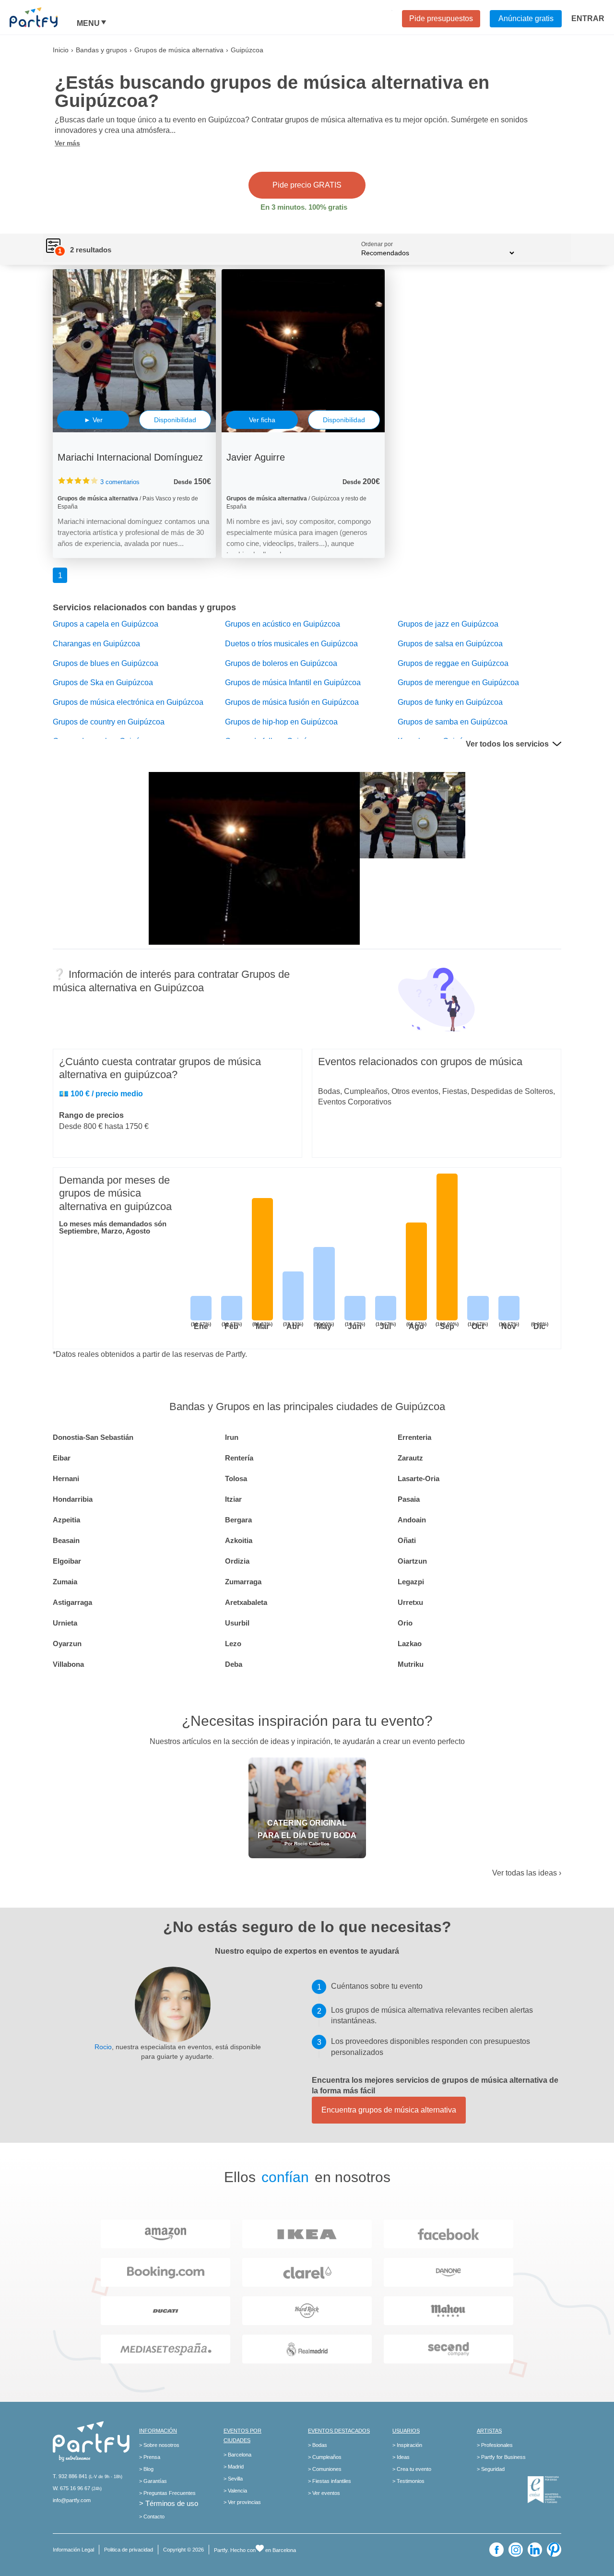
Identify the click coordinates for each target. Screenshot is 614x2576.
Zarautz (410, 1458)
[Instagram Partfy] (516, 2550)
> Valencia (235, 2491)
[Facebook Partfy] (496, 2550)
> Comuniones (325, 2469)
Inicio (61, 50)
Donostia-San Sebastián (93, 1437)
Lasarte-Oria (419, 1478)
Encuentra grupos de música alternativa (389, 2110)
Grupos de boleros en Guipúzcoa (281, 663)
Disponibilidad (175, 420)
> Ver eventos (324, 2493)
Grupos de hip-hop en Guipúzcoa (281, 722)
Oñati (407, 1540)
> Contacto (152, 2517)
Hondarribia (73, 1499)
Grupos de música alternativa (179, 50)
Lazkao (410, 1644)
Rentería (239, 1458)
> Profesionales (495, 2445)
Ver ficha (262, 420)
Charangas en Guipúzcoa (96, 644)
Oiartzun (412, 1561)
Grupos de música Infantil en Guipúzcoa (293, 683)
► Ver (93, 420)
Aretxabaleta (246, 1602)
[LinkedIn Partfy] (535, 2550)
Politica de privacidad (129, 2550)
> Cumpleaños (325, 2457)
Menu (88, 24)
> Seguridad (491, 2469)
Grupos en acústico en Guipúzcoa (283, 624)
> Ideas (401, 2457)
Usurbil (237, 1623)
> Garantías (153, 2481)
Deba (234, 1664)
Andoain (412, 1520)
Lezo (233, 1644)
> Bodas (318, 2445)
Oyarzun (67, 1644)
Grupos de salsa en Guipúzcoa (450, 644)
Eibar (62, 1458)
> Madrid (234, 2467)
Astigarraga (72, 1602)
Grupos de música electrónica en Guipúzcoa (128, 702)
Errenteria (414, 1437)
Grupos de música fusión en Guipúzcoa (292, 702)
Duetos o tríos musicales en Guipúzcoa (291, 644)
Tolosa (236, 1478)
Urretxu (410, 1602)
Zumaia (65, 1582)
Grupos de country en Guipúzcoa (109, 722)
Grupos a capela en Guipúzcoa (106, 624)
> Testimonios (408, 2481)
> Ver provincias (242, 2502)
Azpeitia (66, 1520)
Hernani (66, 1478)
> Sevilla (233, 2479)
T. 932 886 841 (70, 2476)
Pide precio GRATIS (307, 185)
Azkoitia (239, 1540)
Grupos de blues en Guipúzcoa (106, 663)
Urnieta (65, 1623)
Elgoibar (67, 1561)
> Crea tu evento (412, 2469)
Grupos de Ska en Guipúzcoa (103, 683)
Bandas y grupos (101, 50)
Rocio (103, 2047)
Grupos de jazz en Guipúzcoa (448, 624)
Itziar (233, 1499)
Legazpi (411, 1582)
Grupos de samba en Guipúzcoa (453, 722)
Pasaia (409, 1499)
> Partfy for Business (501, 2457)
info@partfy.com (72, 2500)
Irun (232, 1437)
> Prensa (150, 2457)
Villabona (68, 1664)
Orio (405, 1623)
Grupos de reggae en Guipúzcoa (453, 663)
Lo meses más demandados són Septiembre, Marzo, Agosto (113, 1227)
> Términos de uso (169, 2503)
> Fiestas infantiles (330, 2481)
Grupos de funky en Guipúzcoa (450, 702)
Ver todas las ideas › (527, 1873)
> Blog (146, 2469)
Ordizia (237, 1561)
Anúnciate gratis (526, 18)
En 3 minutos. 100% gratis (304, 207)
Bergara (238, 1520)
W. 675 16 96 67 (71, 2488)
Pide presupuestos (441, 18)
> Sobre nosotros (159, 2445)
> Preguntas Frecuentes (167, 2493)
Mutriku (411, 1664)
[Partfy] (43, 17)
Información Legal (73, 2550)
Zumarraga (243, 1582)
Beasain (66, 1540)
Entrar (588, 18)
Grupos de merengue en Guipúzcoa (458, 683)
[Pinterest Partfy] (554, 2550)
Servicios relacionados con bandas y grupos (144, 607)
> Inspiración (407, 2445)
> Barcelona (237, 2455)
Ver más (67, 143)
